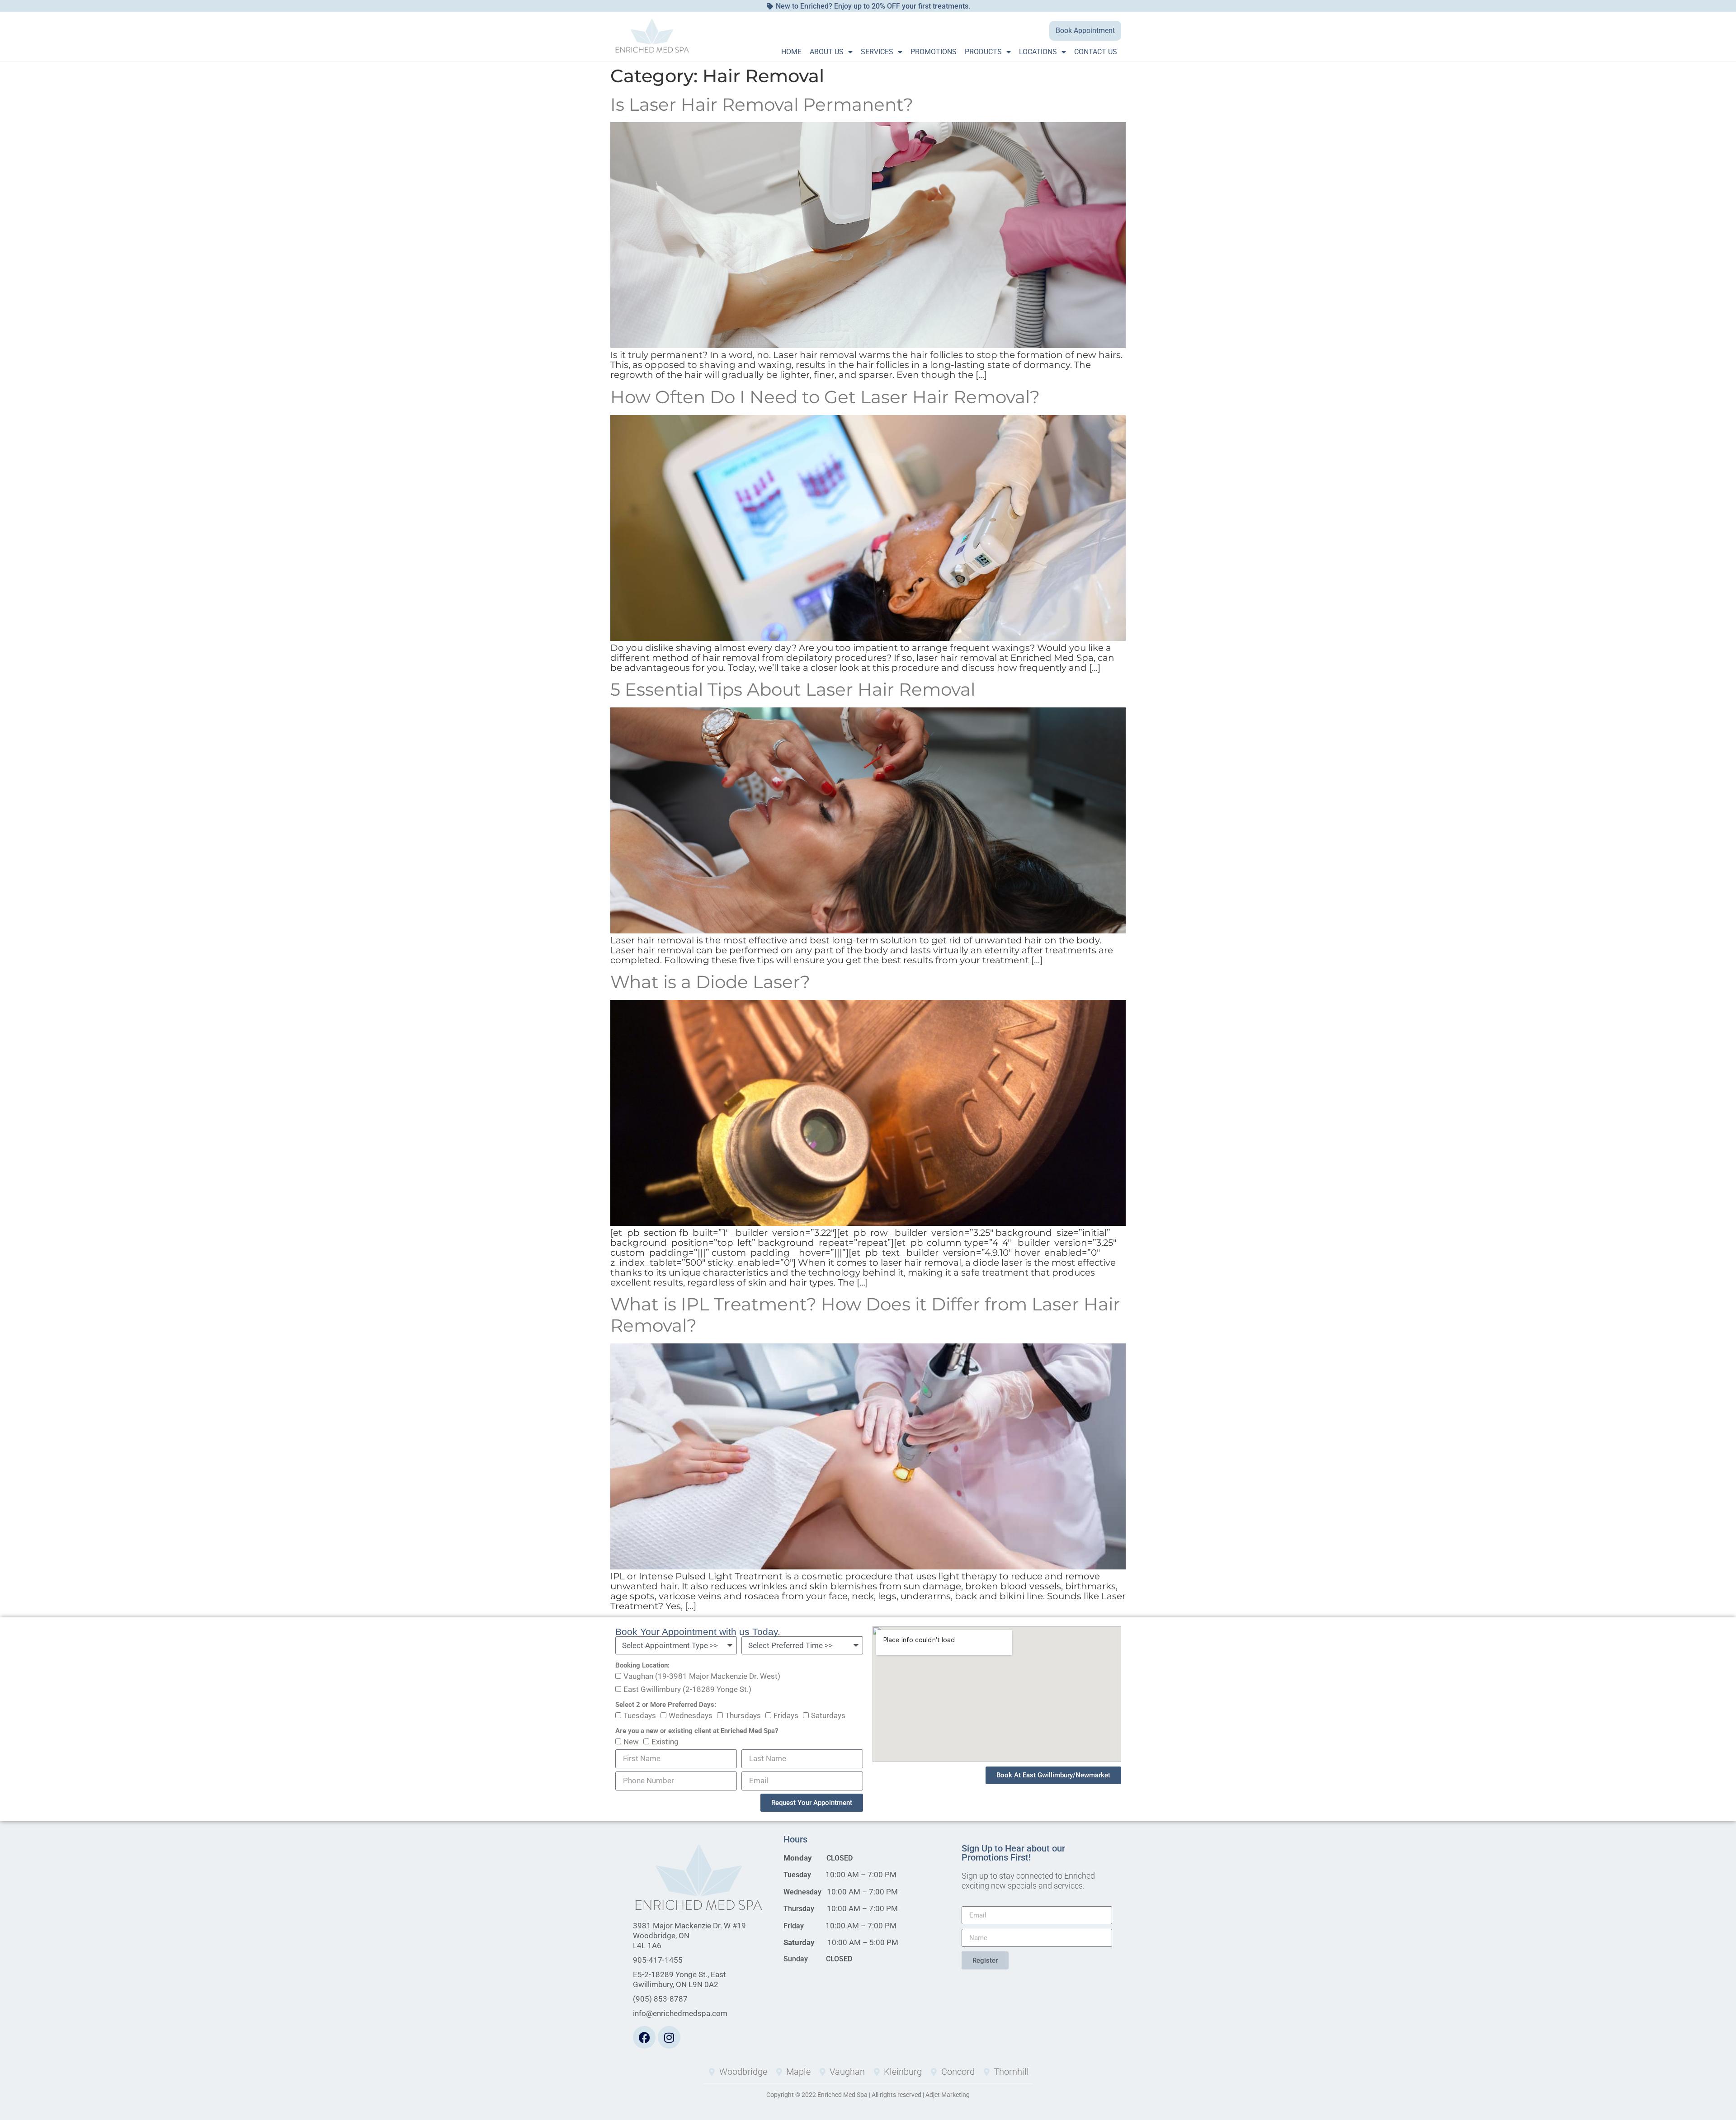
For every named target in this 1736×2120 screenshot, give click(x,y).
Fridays (786, 1716)
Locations (1038, 52)
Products (983, 52)
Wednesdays (691, 1716)
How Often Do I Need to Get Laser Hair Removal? (825, 397)
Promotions (934, 52)
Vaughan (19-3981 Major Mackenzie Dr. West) (702, 1677)
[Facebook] (644, 2037)
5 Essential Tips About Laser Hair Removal (793, 689)
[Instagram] (669, 2037)
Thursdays (743, 1716)
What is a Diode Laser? (710, 982)
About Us (827, 52)
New (631, 1742)
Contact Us (1096, 52)
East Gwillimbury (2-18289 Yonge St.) (687, 1690)
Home (791, 52)
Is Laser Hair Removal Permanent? (762, 104)
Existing (665, 1742)
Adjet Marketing (948, 2095)
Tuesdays (640, 1716)
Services (877, 52)
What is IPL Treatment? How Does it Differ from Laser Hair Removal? (865, 1315)
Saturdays (828, 1716)
